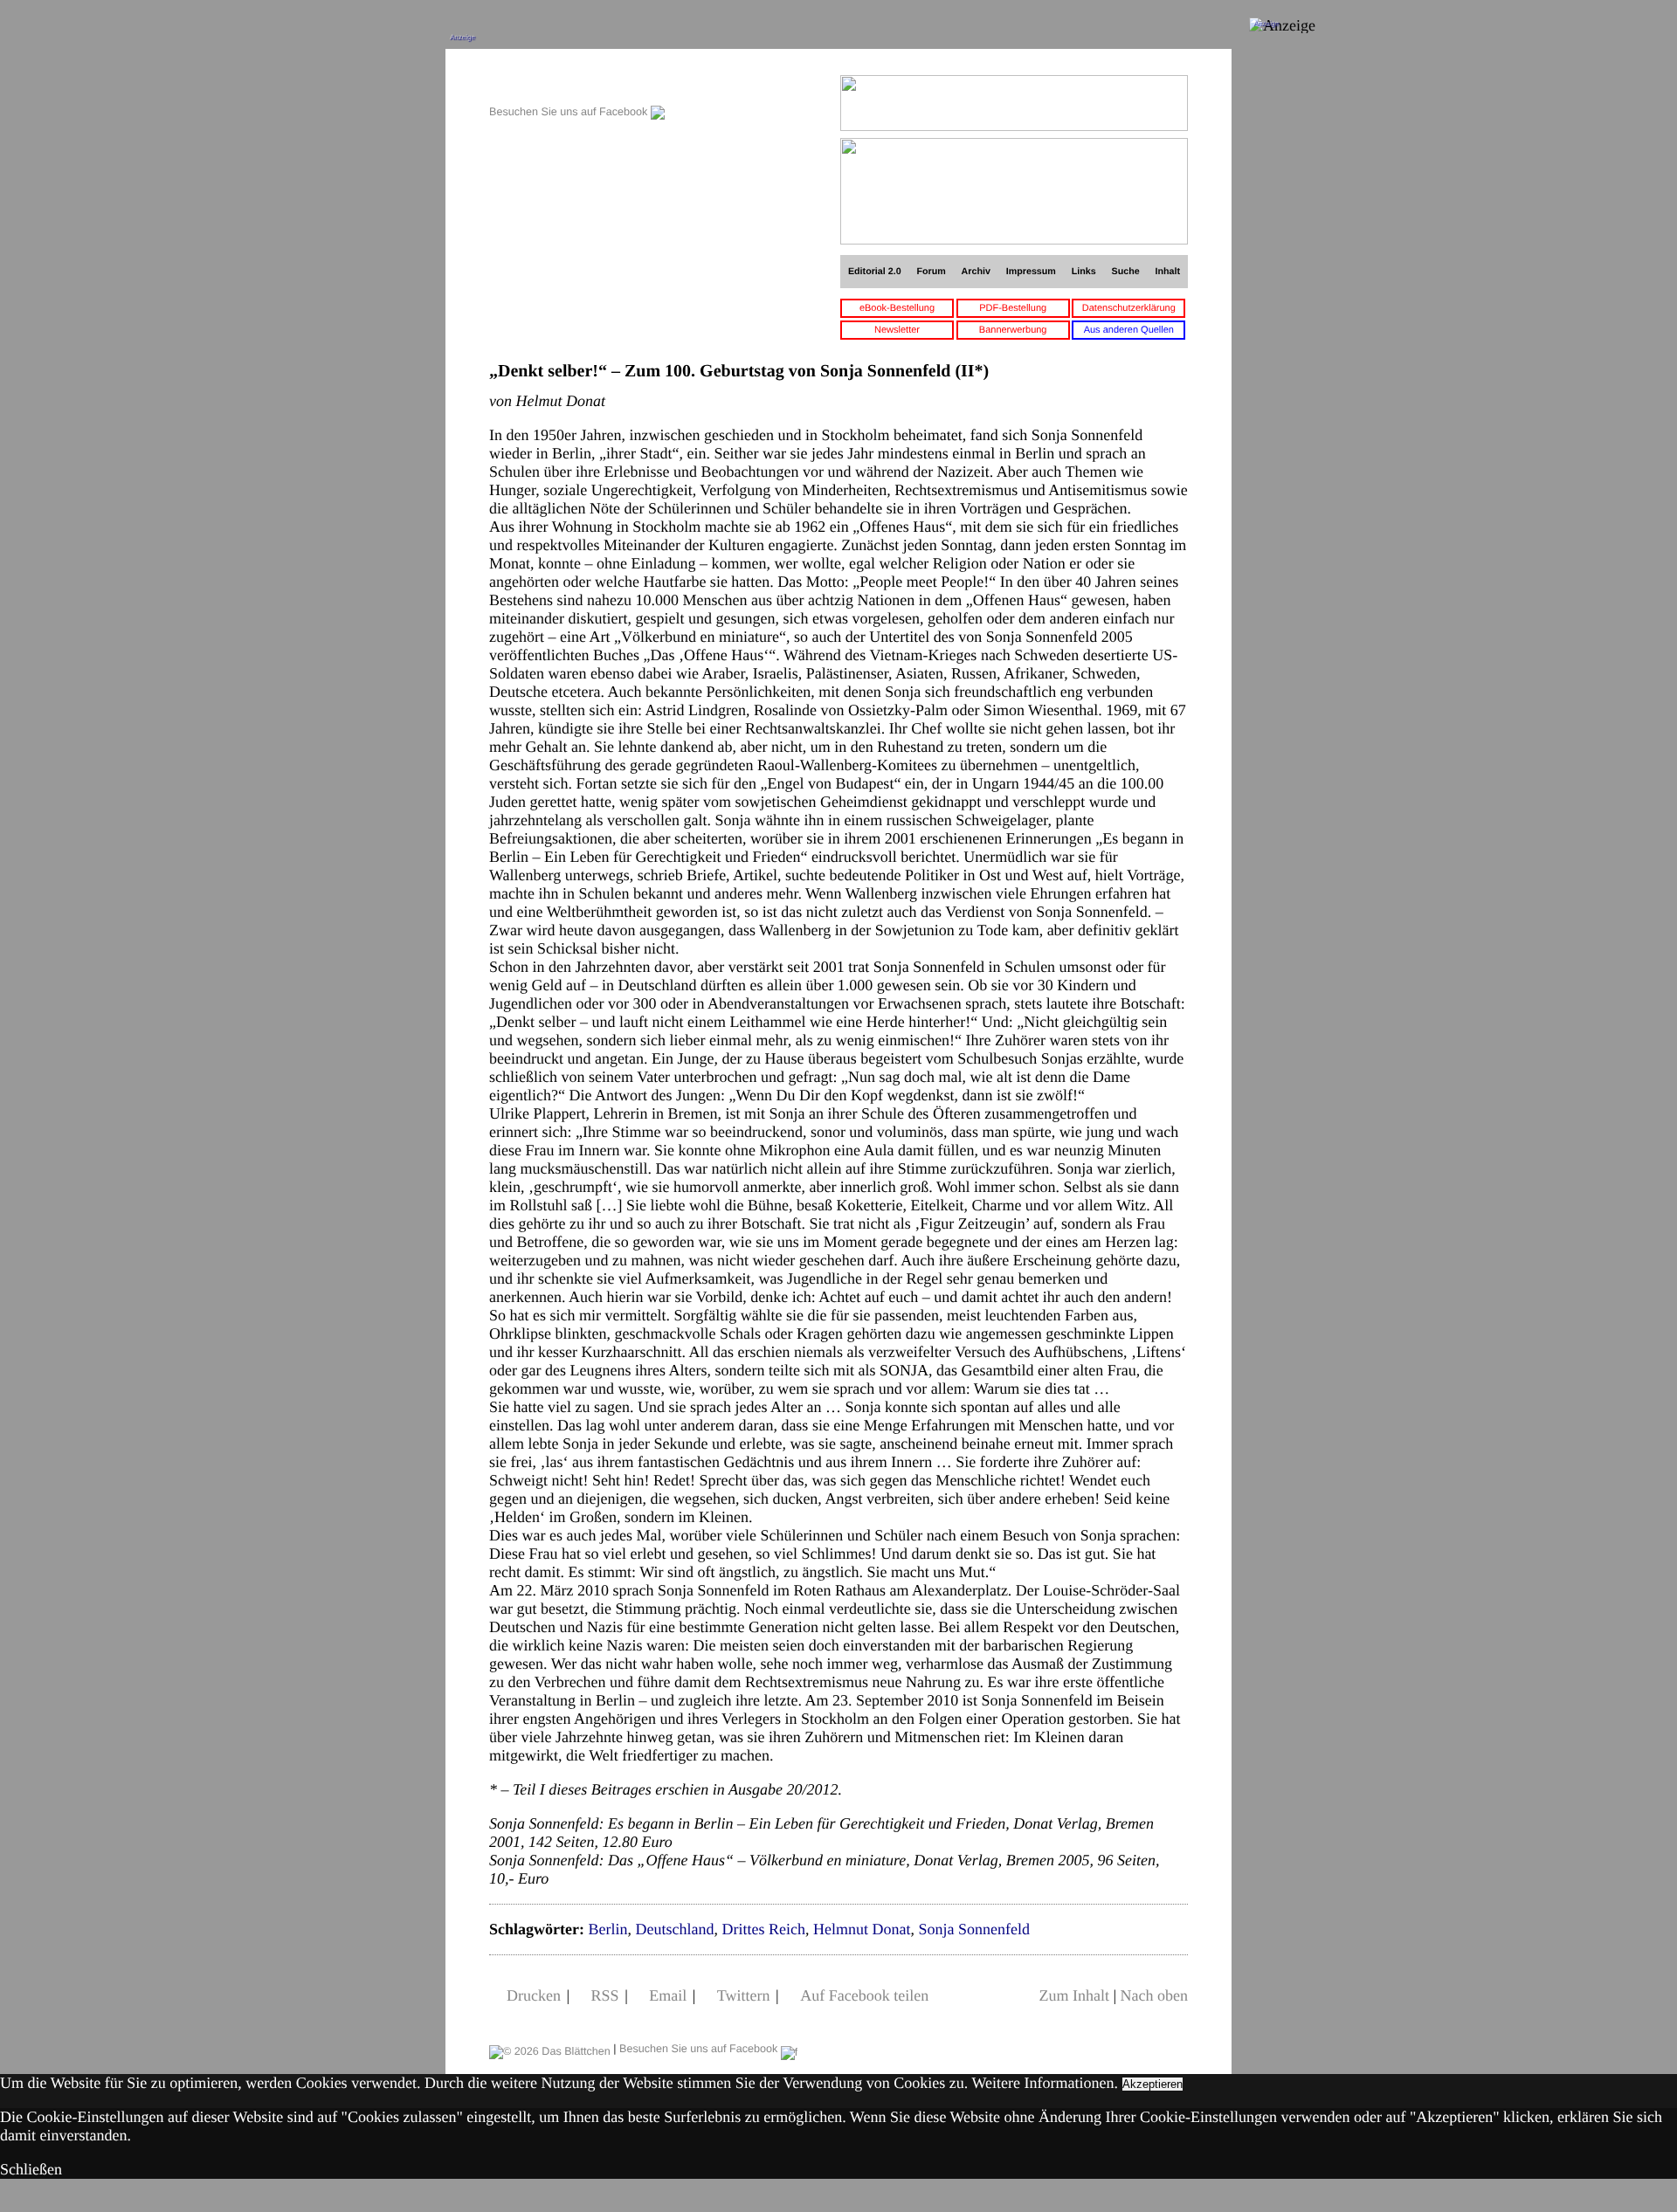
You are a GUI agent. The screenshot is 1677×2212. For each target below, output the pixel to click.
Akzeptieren (1153, 2084)
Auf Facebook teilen (864, 1995)
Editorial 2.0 (875, 272)
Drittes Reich (763, 1929)
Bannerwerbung (1013, 330)
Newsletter (897, 330)
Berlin (607, 1929)
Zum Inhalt (1073, 1995)
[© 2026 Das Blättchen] (550, 2049)
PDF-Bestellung (1013, 308)
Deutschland (674, 1929)
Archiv (976, 272)
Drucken (534, 1995)
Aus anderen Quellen (1129, 330)
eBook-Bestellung (897, 308)
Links (1084, 272)
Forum (931, 272)
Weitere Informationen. (1045, 2083)
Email (668, 1995)
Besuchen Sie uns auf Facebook (570, 112)
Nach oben (1154, 1995)
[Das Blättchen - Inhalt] (577, 84)
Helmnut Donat (862, 1929)
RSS (605, 1995)
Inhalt (1168, 272)
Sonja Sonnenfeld (974, 1929)
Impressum (1031, 272)
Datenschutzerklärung (1129, 308)
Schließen (31, 2169)
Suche (1126, 272)
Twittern (744, 1995)
